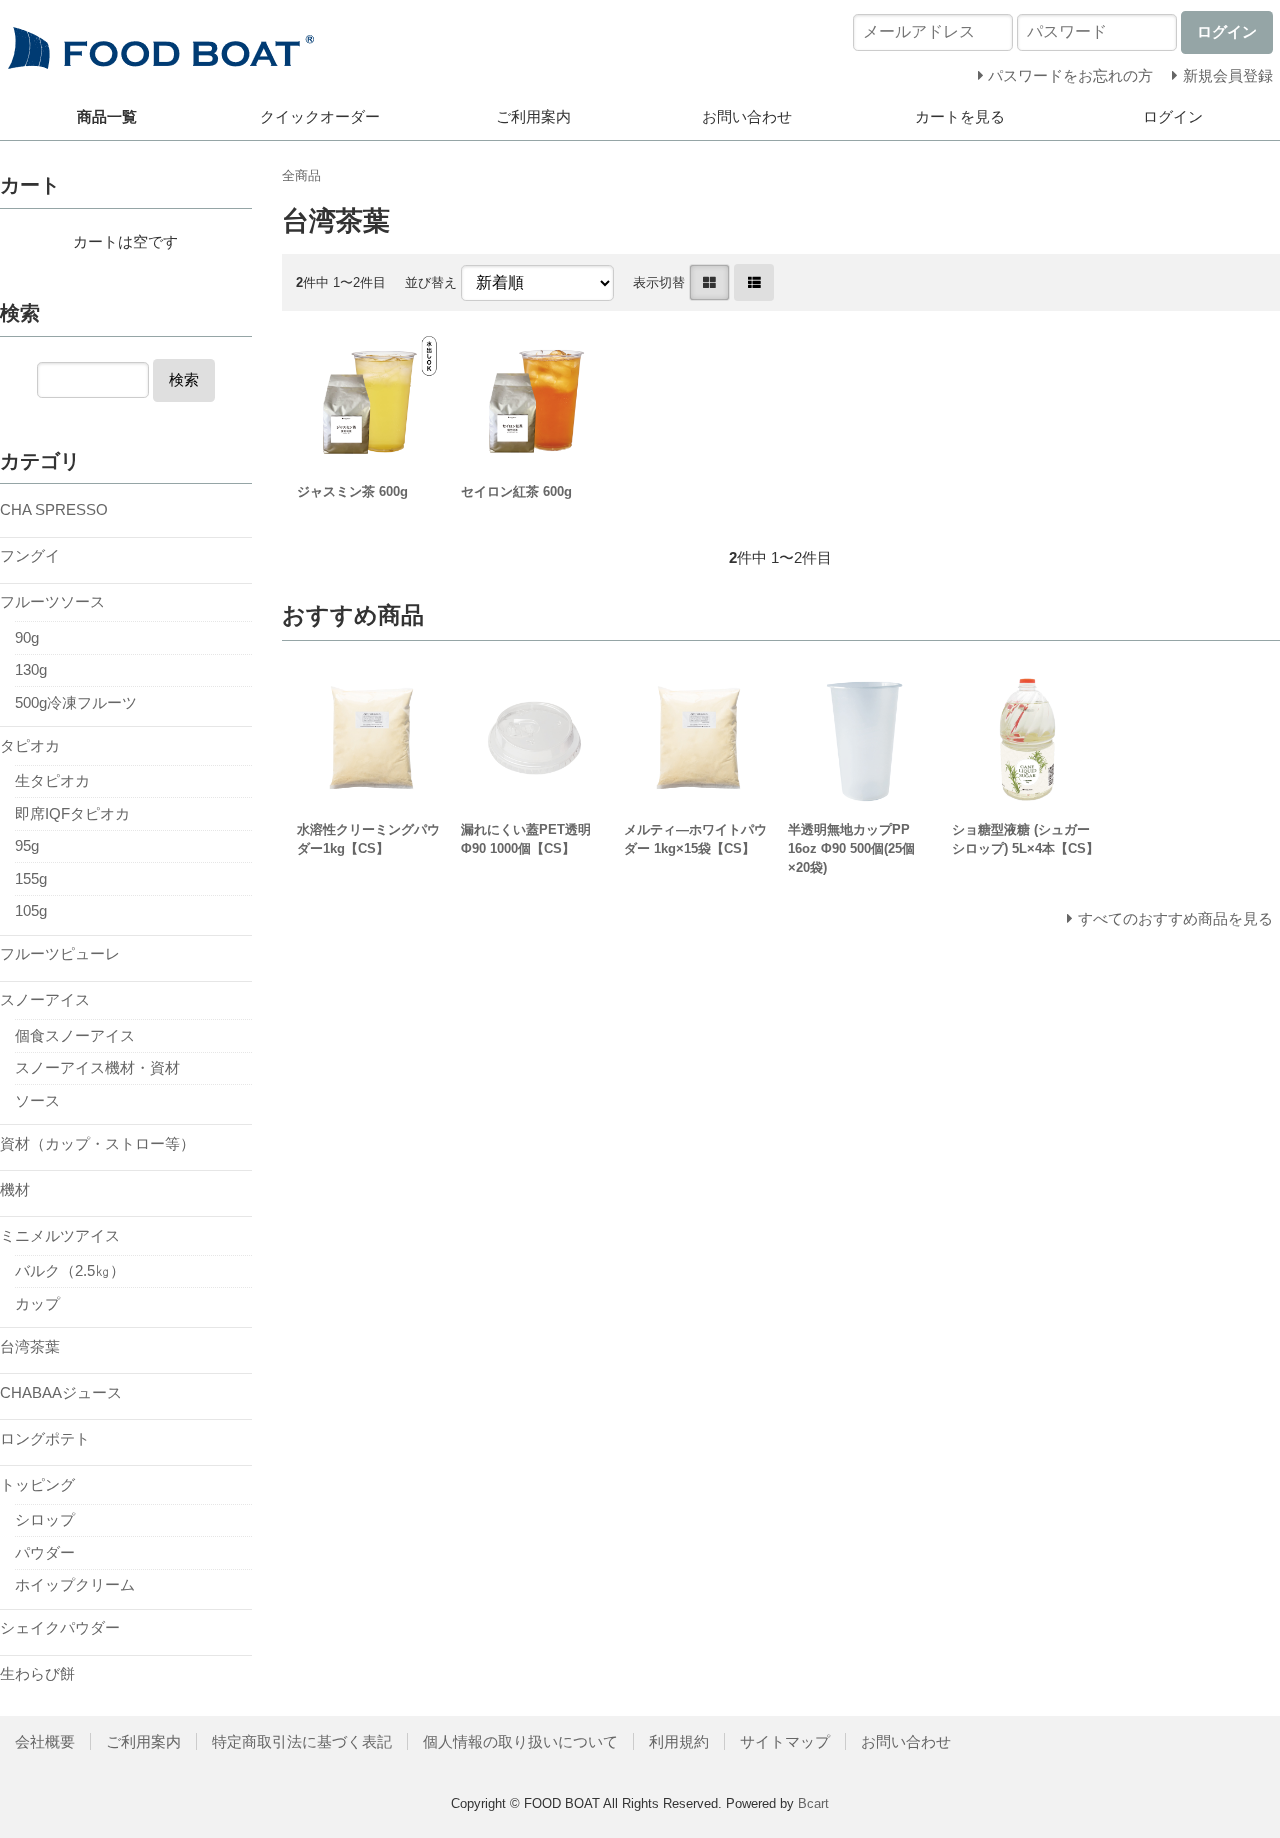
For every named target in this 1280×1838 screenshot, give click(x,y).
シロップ (45, 1519)
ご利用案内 (533, 116)
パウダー (45, 1552)
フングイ (30, 555)
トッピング (37, 1484)
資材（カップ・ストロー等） (97, 1143)
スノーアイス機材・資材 (97, 1067)
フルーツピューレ (60, 953)
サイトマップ (785, 1741)
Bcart (813, 1803)
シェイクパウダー (60, 1627)
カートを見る (960, 116)
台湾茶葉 (30, 1346)
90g (27, 637)
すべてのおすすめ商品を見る (1175, 918)
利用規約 (679, 1741)
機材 (15, 1189)
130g (31, 669)
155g (31, 878)
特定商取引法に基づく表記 (302, 1741)
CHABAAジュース (61, 1392)
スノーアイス (45, 999)
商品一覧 (107, 116)
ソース (37, 1100)
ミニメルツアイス (60, 1235)
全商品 (301, 175)
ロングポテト (45, 1438)
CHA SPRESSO (54, 509)
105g (31, 910)
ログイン (1173, 116)
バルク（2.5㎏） (70, 1270)
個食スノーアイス (75, 1035)
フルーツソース (52, 601)
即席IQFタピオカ (72, 813)
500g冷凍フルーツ (76, 702)
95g (27, 845)
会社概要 (45, 1741)
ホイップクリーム (75, 1584)
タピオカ (30, 745)
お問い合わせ (747, 116)
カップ (37, 1303)
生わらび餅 (37, 1673)
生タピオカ (52, 780)
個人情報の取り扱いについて (520, 1741)
